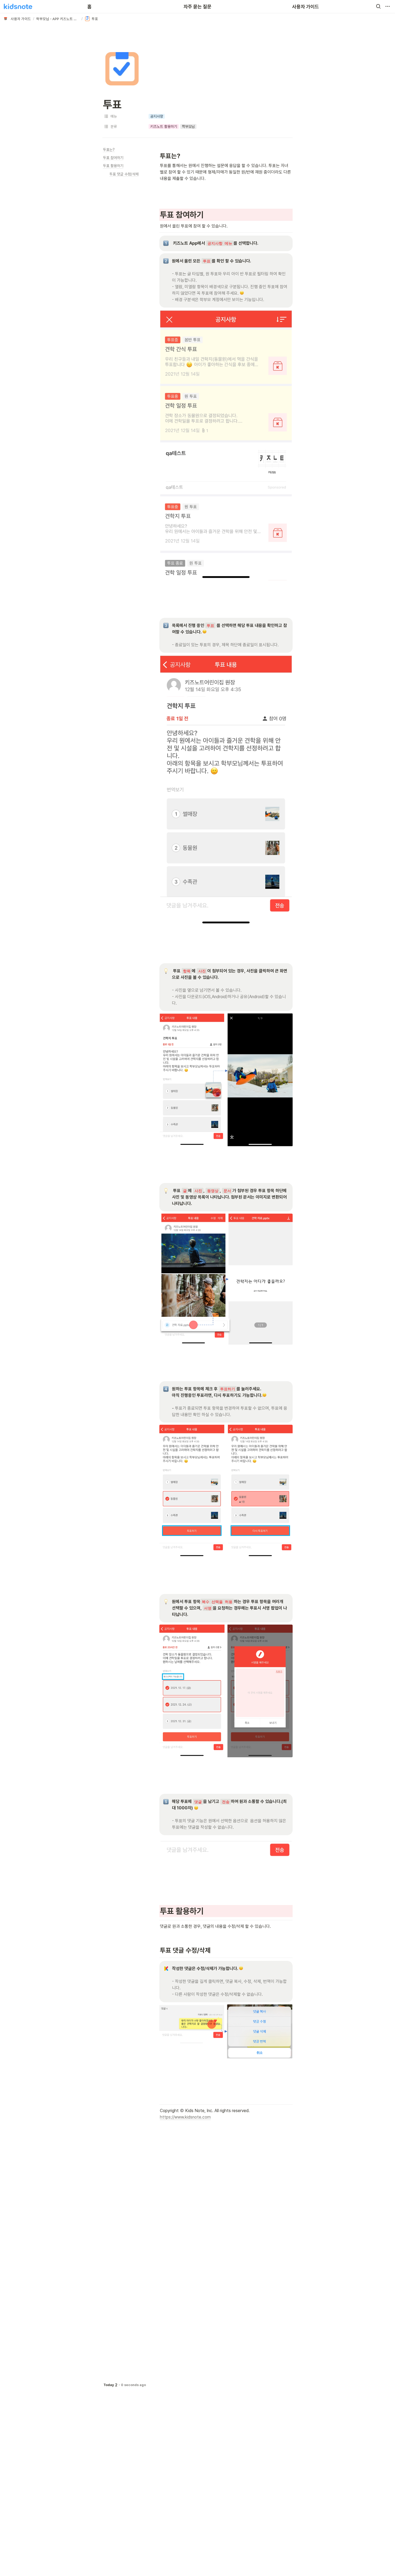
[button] (378, 6)
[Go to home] (18, 6)
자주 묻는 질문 (198, 7)
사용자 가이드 (306, 7)
